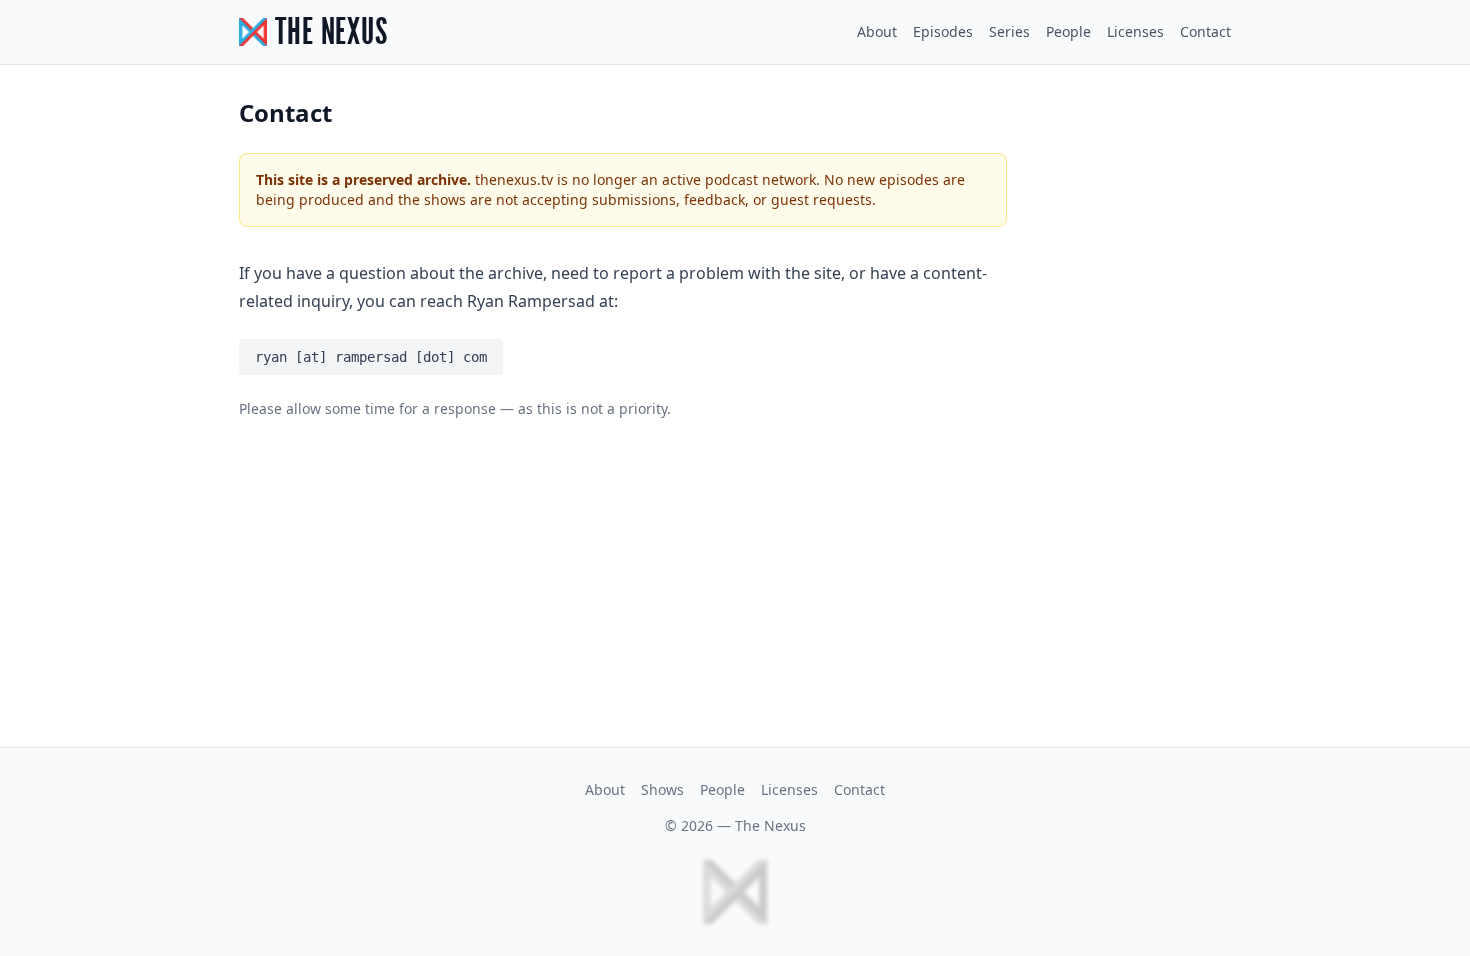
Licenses (1135, 31)
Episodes (943, 31)
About (877, 31)
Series (1009, 31)
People (1068, 31)
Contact (1205, 31)
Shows (662, 789)
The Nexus (770, 825)
